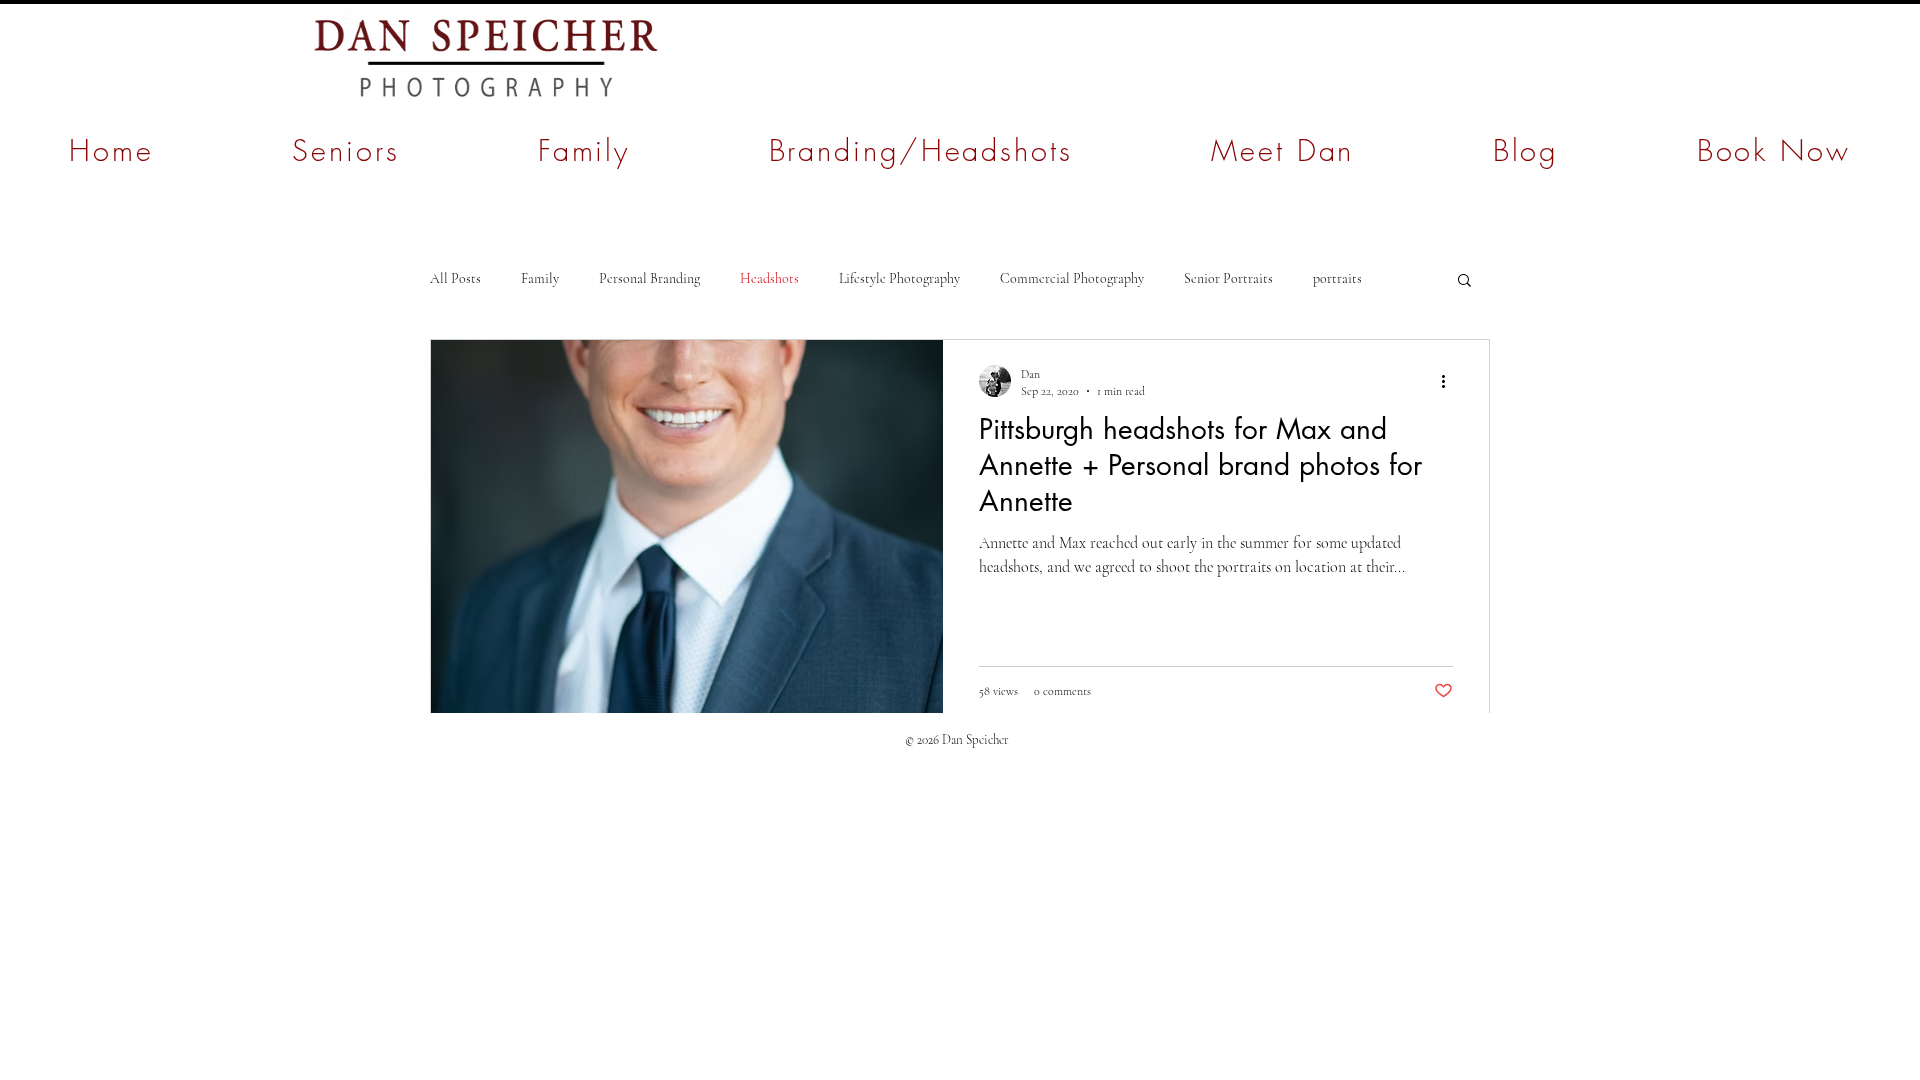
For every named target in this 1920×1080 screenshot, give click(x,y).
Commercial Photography (1072, 278)
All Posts (455, 278)
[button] (1464, 281)
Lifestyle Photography (899, 278)
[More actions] (1450, 381)
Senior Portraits (1228, 278)
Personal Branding (649, 278)
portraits (1337, 278)
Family (540, 278)
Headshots (769, 278)
